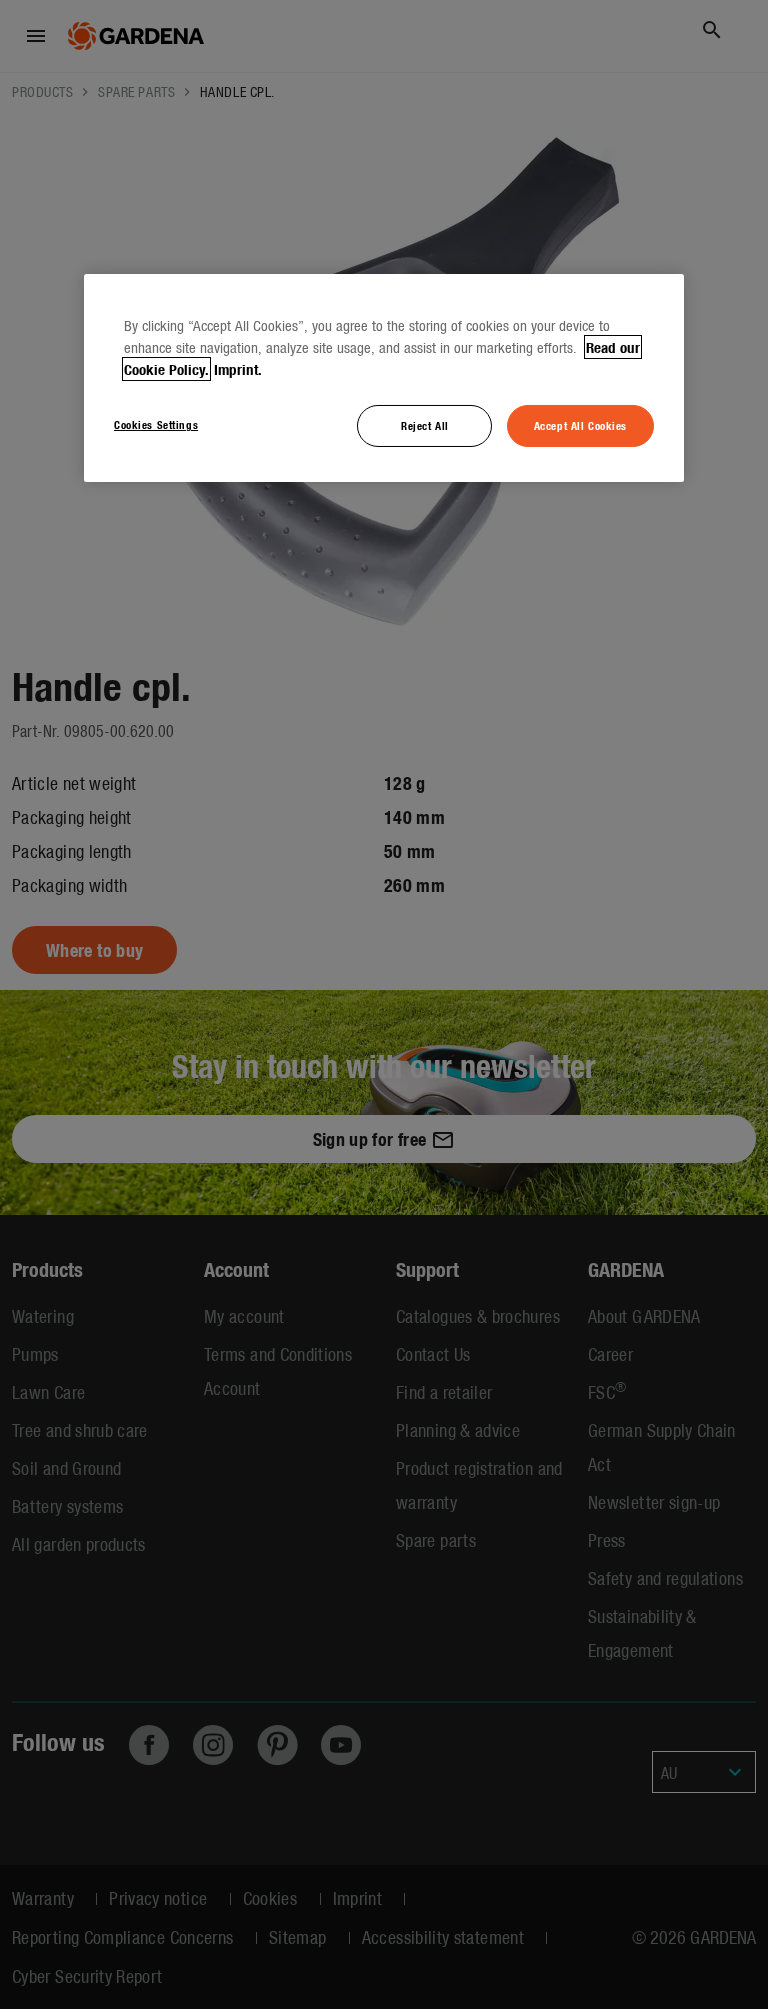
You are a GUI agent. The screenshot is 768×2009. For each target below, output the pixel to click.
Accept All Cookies (580, 425)
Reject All (425, 425)
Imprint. (238, 369)
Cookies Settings (156, 424)
